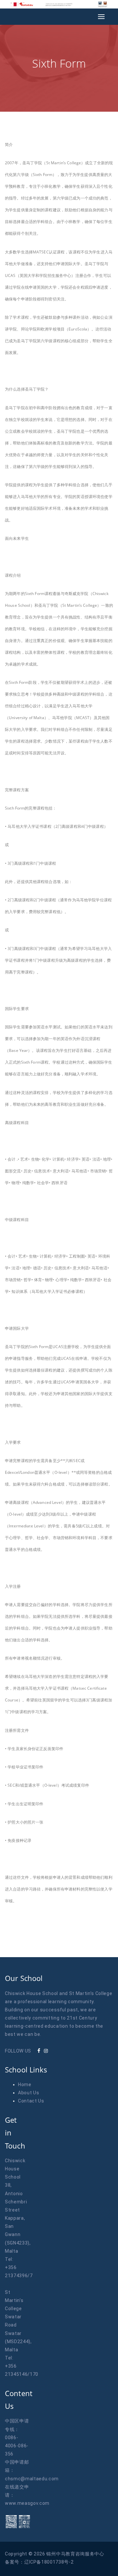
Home (25, 2085)
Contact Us (31, 2101)
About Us (29, 2093)
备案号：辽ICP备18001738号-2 (39, 2562)
